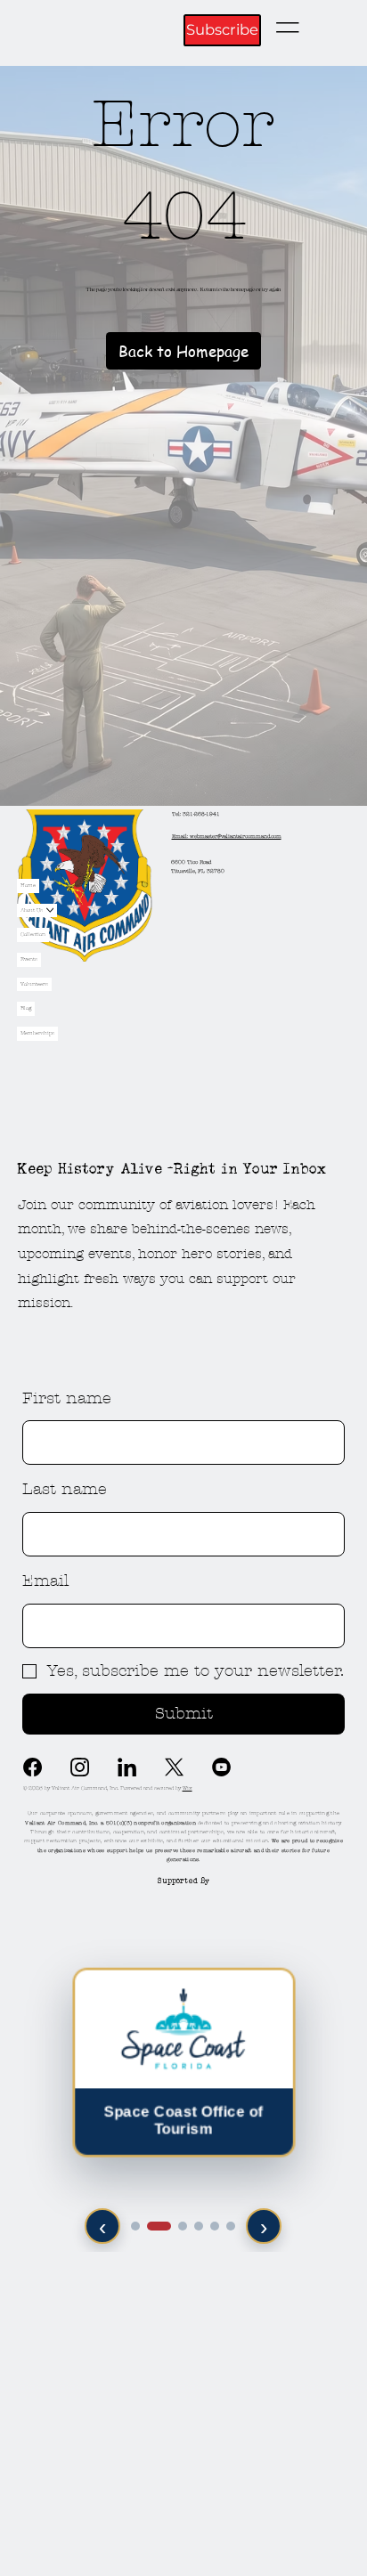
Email (45, 1581)
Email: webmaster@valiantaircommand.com (227, 836)
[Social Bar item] (174, 1767)
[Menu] (288, 28)
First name (67, 1398)
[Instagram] (80, 1767)
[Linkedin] (127, 1767)
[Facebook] (33, 1767)
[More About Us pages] (50, 910)
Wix (188, 1788)
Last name (65, 1489)
